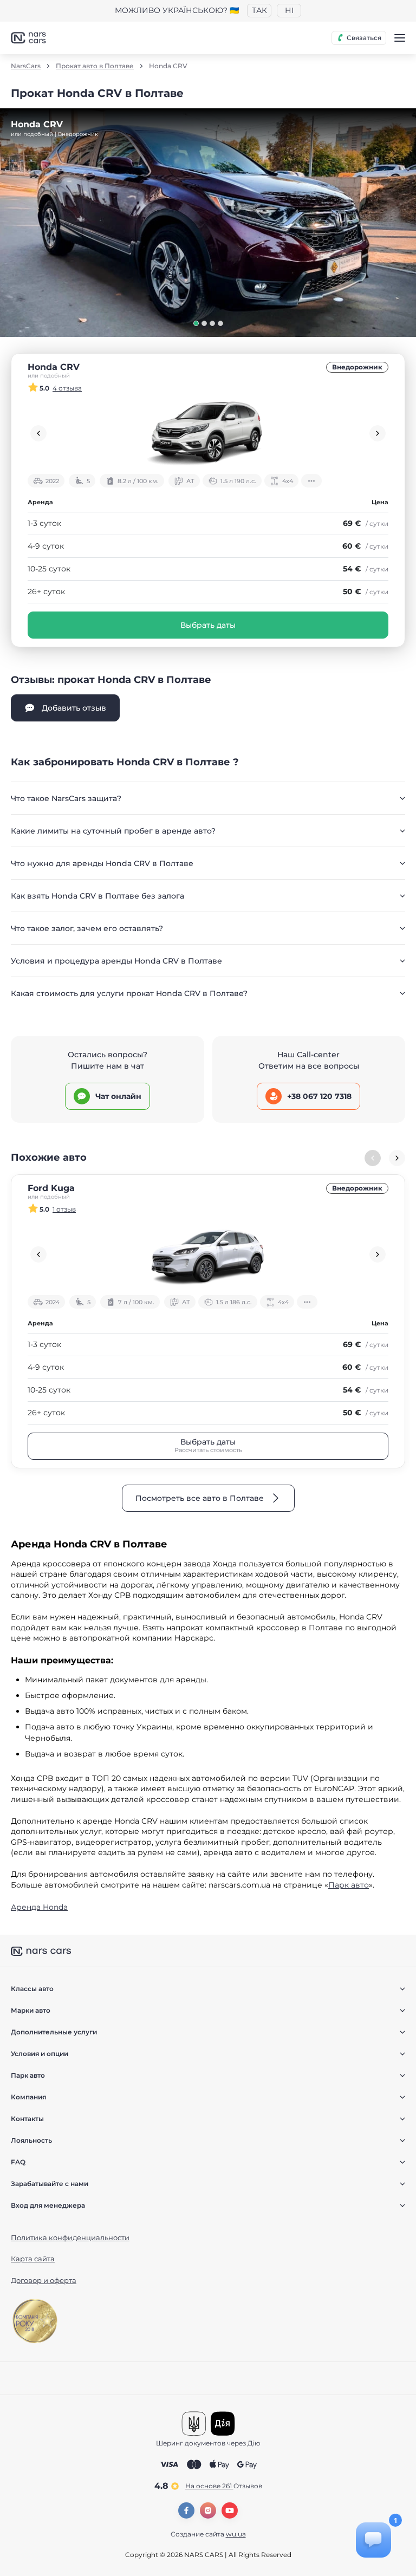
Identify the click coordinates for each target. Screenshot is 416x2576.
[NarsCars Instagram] (208, 2510)
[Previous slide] (38, 433)
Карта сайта (33, 2259)
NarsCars (26, 66)
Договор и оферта (44, 2280)
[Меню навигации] (400, 38)
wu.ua (236, 2534)
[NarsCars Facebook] (186, 2510)
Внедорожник (357, 367)
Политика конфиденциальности (70, 2237)
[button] (196, 323)
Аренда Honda (39, 1907)
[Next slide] (378, 433)
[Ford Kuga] (208, 1254)
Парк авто (349, 1885)
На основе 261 (224, 2486)
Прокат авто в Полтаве (95, 66)
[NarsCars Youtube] (230, 2510)
